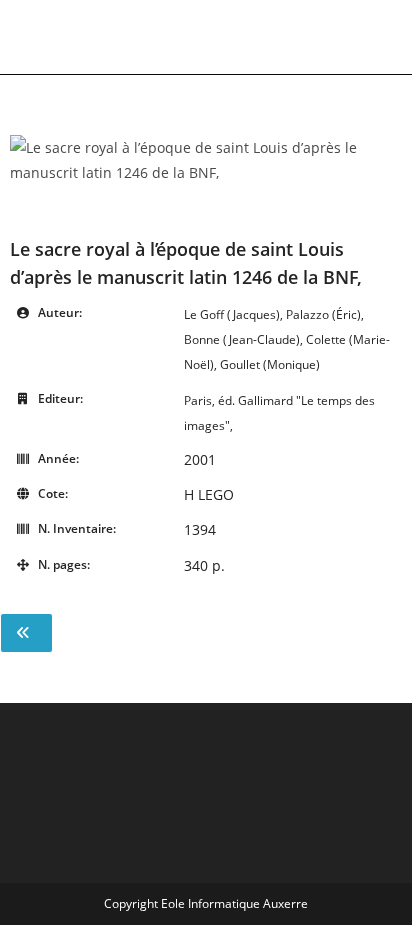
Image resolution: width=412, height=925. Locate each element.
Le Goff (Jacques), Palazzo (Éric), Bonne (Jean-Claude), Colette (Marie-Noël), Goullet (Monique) (287, 339)
